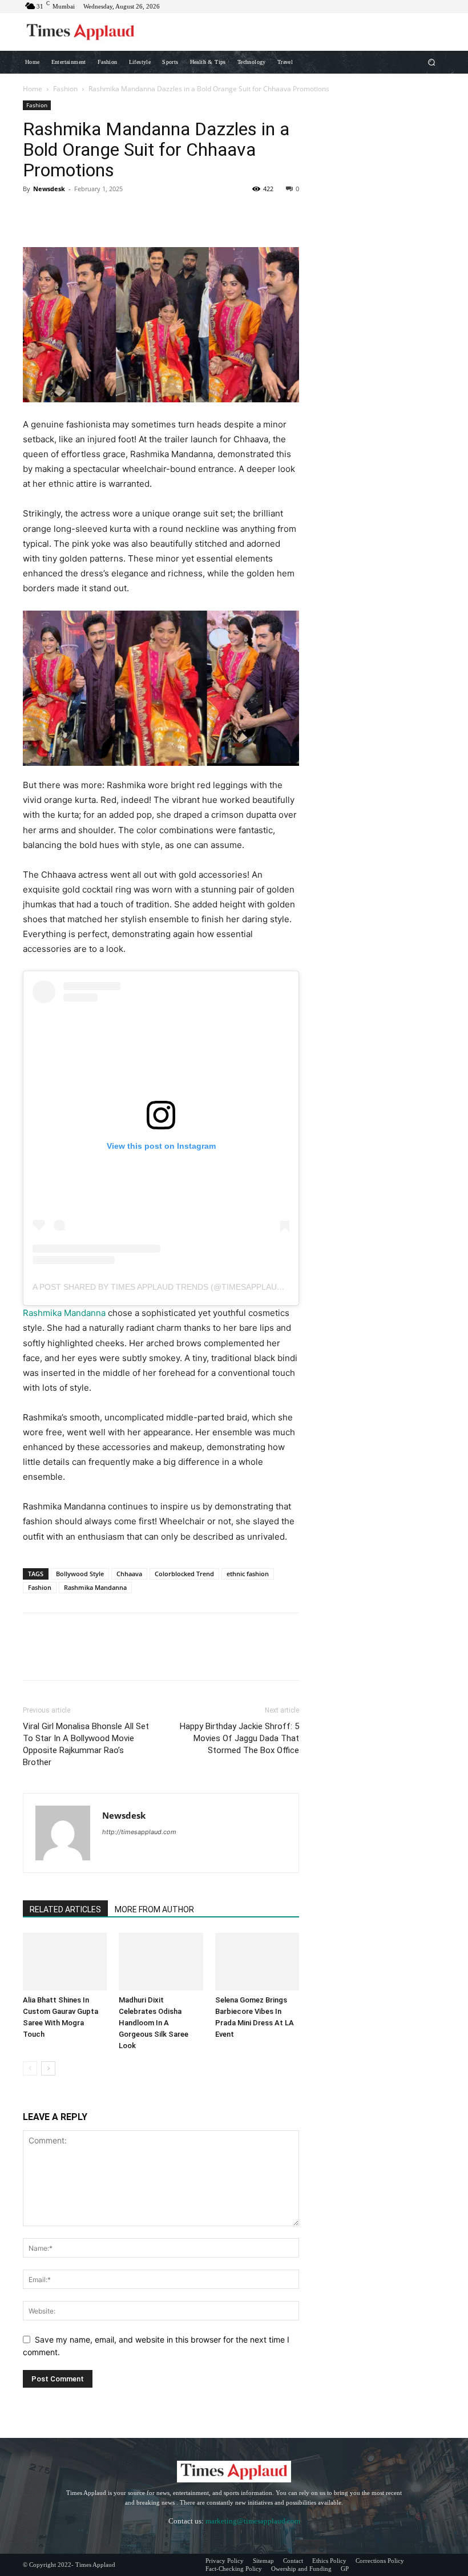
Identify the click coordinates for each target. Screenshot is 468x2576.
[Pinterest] (87, 215)
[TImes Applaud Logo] (80, 32)
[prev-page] (30, 2068)
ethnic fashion (248, 1574)
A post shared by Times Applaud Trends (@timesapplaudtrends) (175, 1287)
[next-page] (48, 2068)
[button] (432, 62)
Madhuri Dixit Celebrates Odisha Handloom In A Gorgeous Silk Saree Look (154, 2023)
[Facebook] (34, 215)
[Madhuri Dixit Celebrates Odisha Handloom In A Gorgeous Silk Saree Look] (161, 1962)
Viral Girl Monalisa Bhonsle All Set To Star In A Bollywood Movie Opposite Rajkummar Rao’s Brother (86, 1744)
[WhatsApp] (113, 215)
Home (33, 89)
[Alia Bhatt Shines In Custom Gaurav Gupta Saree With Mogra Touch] (65, 1962)
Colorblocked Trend (184, 1574)
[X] (60, 215)
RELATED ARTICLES (65, 1909)
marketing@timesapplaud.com (253, 2521)
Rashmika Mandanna (64, 1313)
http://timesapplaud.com (139, 1832)
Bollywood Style (80, 1574)
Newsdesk (49, 189)
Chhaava (129, 1574)
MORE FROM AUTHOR (154, 1909)
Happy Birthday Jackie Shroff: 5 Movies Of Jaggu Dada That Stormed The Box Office (239, 1738)
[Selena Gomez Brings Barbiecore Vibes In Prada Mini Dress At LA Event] (257, 1962)
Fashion (65, 89)
